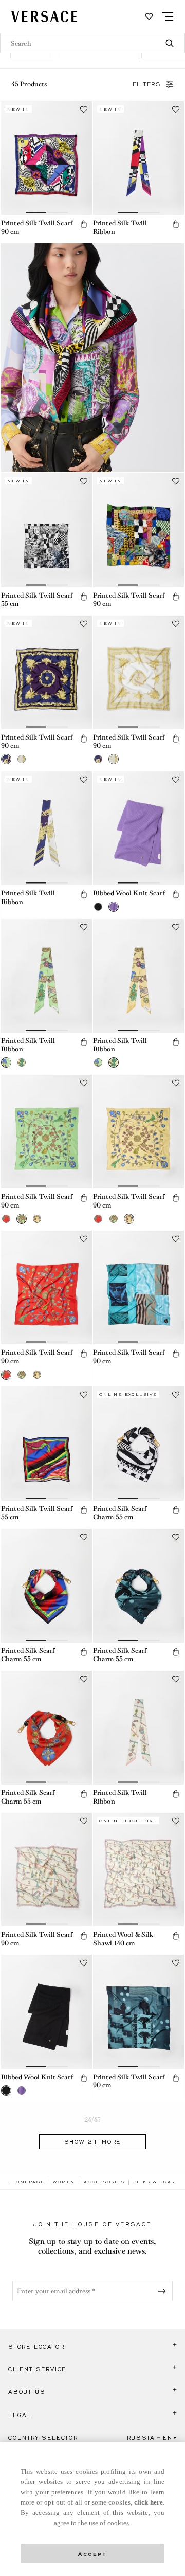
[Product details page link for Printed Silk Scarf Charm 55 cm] (138, 1443)
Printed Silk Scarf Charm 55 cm (120, 1513)
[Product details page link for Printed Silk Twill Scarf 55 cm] (47, 530)
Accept (92, 2553)
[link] (28, 2182)
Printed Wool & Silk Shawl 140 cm (123, 1939)
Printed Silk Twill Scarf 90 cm (37, 227)
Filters (147, 84)
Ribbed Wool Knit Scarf (129, 893)
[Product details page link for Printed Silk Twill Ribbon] (138, 158)
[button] (84, 224)
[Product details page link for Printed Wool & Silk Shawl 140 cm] (138, 1870)
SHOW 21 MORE (93, 2142)
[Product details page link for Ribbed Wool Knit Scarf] (138, 828)
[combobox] (92, 43)
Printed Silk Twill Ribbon (120, 227)
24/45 (93, 2120)
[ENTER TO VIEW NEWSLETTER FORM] (164, 2291)
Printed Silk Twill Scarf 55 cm (37, 600)
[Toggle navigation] (168, 16)
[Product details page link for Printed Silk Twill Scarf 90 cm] (47, 158)
